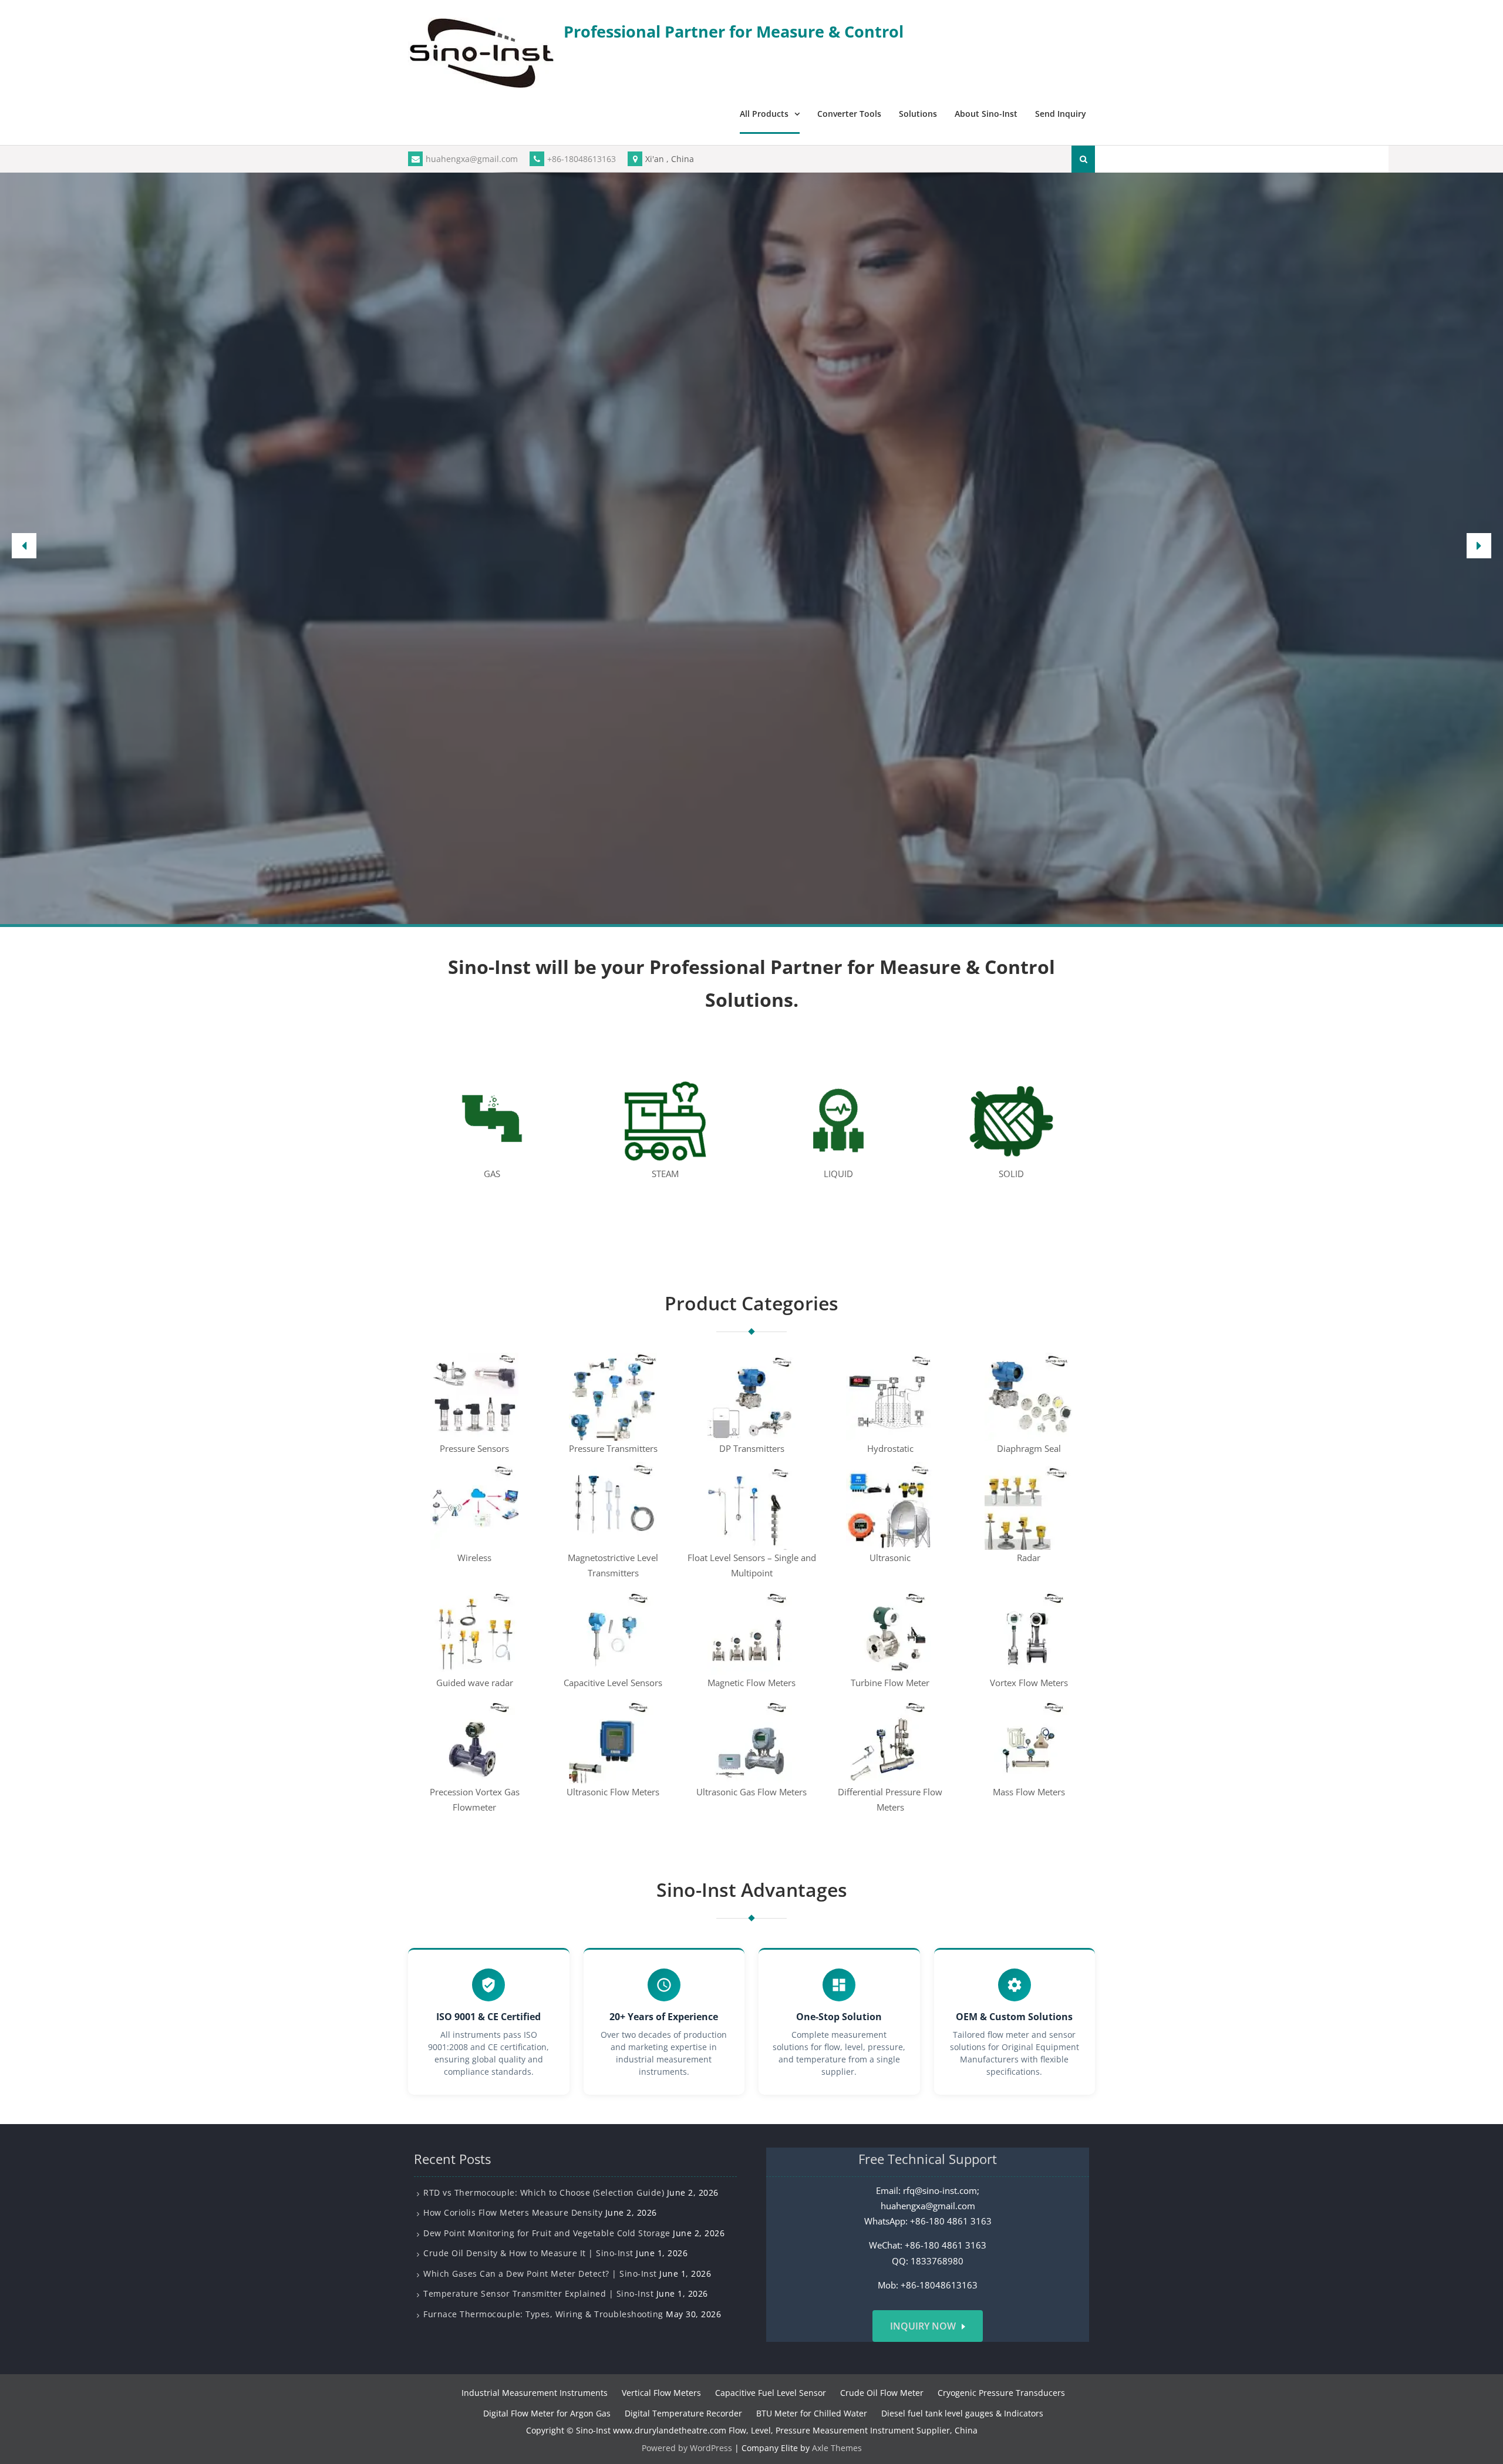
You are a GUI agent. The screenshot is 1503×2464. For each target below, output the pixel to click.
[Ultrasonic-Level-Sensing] (890, 1505)
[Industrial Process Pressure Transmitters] (613, 1396)
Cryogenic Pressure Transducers (1001, 2393)
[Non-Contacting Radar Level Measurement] (1029, 1505)
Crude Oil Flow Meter (882, 2393)
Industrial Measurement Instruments (535, 2393)
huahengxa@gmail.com (472, 159)
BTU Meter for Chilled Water (812, 2413)
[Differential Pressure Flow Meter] (890, 1739)
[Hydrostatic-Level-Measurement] (890, 1396)
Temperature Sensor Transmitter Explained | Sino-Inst (538, 2293)
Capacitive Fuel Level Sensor (771, 2393)
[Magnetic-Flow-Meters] (751, 1630)
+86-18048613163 (582, 159)
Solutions (918, 114)
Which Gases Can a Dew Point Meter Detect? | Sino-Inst (540, 2273)
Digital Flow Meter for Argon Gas (547, 2413)
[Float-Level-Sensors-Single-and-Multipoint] (751, 1505)
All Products (764, 114)
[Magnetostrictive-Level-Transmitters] (613, 1505)
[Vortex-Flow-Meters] (1029, 1630)
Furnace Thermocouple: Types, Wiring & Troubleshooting (543, 2313)
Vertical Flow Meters (661, 2393)
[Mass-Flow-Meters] (1029, 1739)
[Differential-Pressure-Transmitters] (751, 1396)
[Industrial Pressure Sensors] (474, 1396)
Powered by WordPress (687, 2448)
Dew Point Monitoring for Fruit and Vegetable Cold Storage (547, 2232)
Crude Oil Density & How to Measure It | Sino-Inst (528, 2253)
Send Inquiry (1061, 114)
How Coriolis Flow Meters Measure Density (513, 2212)
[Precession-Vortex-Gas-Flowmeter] (474, 1739)
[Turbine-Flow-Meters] (890, 1630)
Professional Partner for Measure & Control (734, 31)
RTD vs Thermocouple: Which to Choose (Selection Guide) (544, 2192)
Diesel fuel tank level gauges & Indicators (962, 2413)
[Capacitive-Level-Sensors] (613, 1630)
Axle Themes (837, 2448)
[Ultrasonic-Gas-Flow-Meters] (751, 1739)
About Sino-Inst (986, 114)
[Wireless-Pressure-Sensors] (474, 1505)
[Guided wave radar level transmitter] (474, 1630)
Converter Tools (849, 114)
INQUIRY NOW (923, 2326)
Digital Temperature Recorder (683, 2413)
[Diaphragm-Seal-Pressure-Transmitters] (1029, 1396)
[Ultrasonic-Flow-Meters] (613, 1739)
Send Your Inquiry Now (752, 650)
